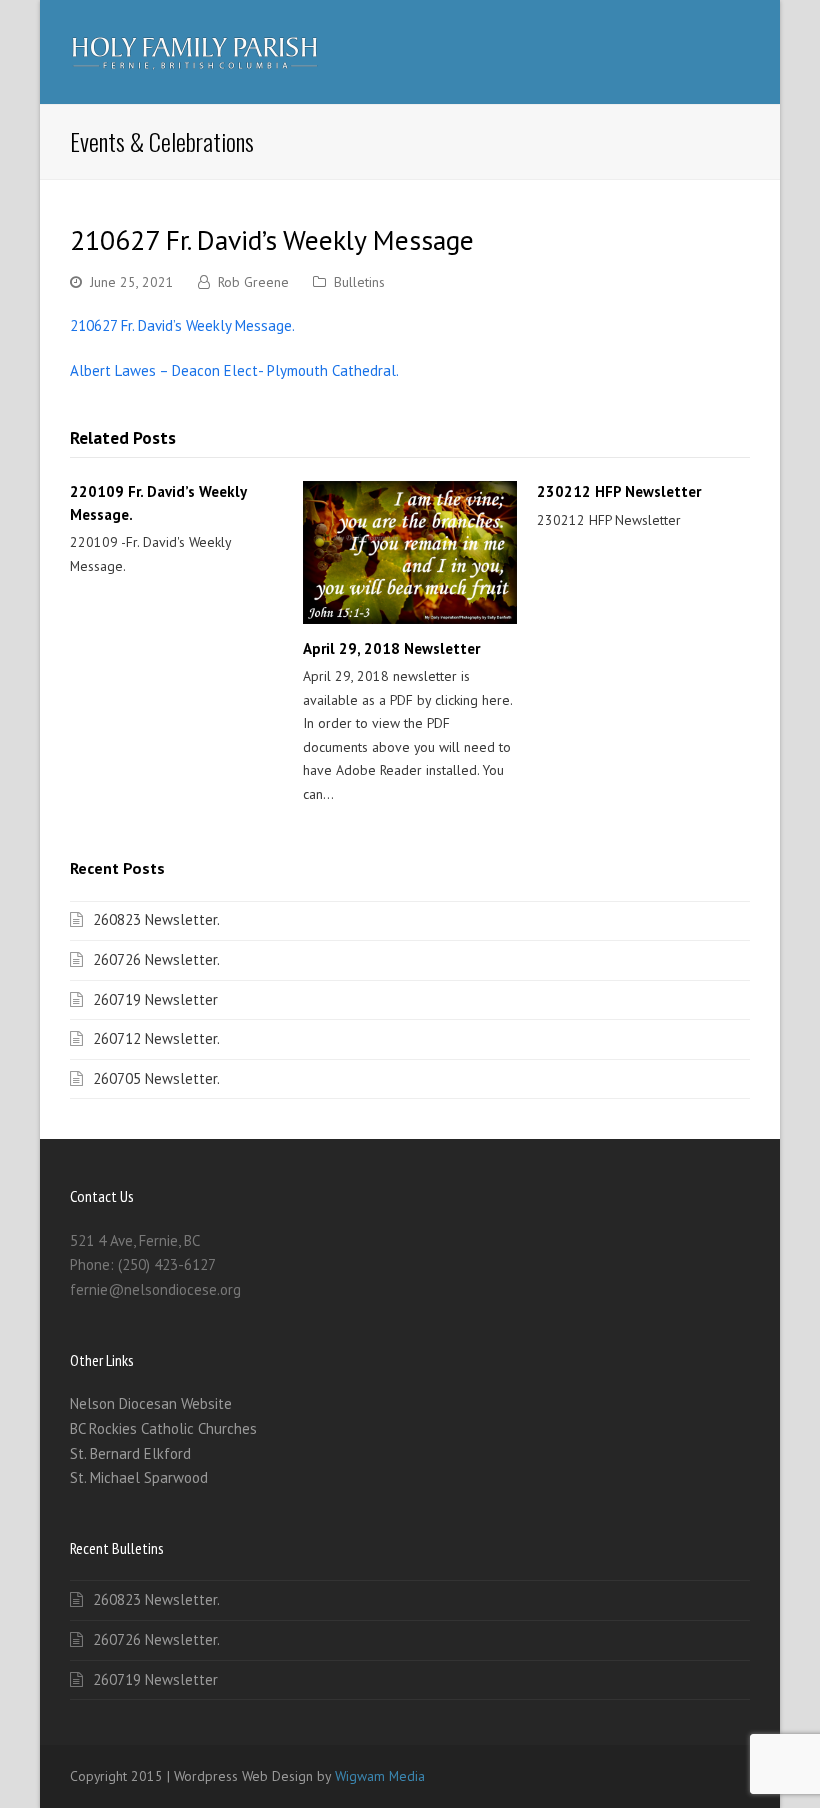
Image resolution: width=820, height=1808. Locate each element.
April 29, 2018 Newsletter (391, 648)
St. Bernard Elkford (130, 1453)
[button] (739, 52)
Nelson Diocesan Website (151, 1403)
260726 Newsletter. (156, 959)
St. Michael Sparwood (139, 1477)
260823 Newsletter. (156, 919)
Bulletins (359, 282)
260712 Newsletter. (156, 1038)
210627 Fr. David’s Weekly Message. (182, 325)
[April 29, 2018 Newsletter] (409, 552)
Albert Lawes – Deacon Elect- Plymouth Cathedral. (234, 370)
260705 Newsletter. (156, 1078)
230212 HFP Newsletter (619, 491)
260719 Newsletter (155, 999)
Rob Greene (253, 282)
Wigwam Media (380, 1776)
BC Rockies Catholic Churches (163, 1428)
